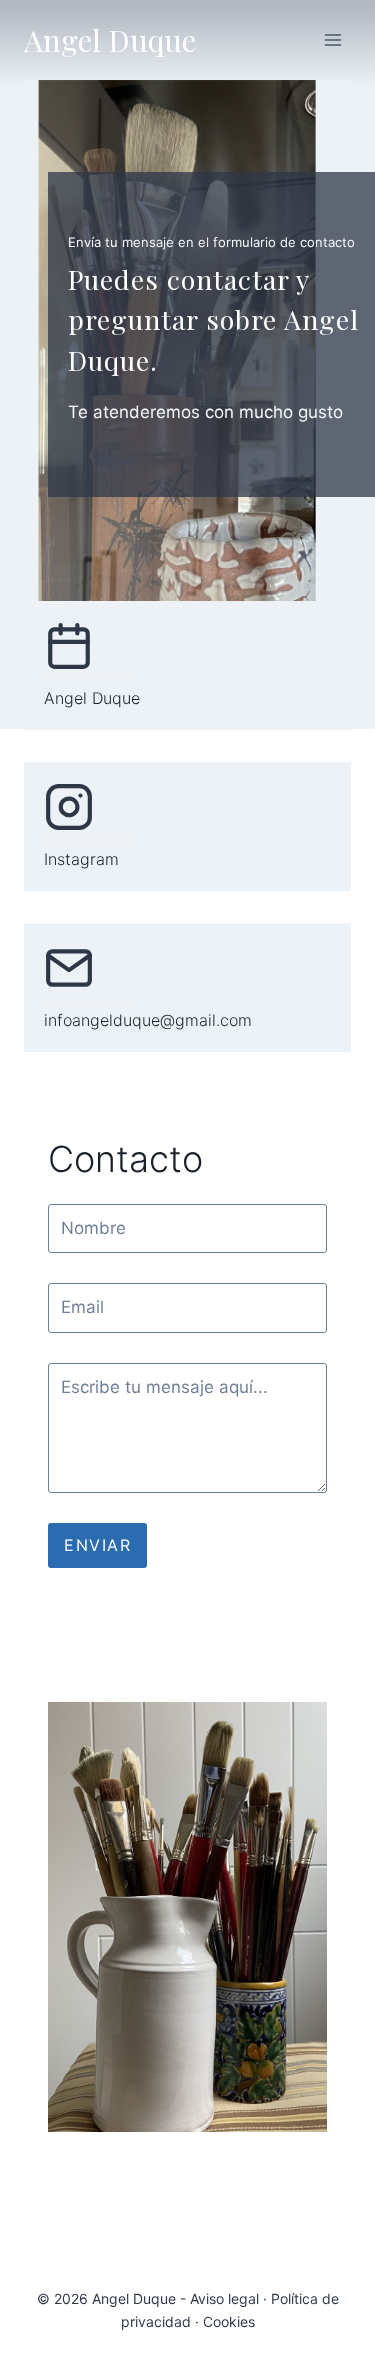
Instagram (81, 859)
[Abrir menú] (332, 39)
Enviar (97, 1545)
